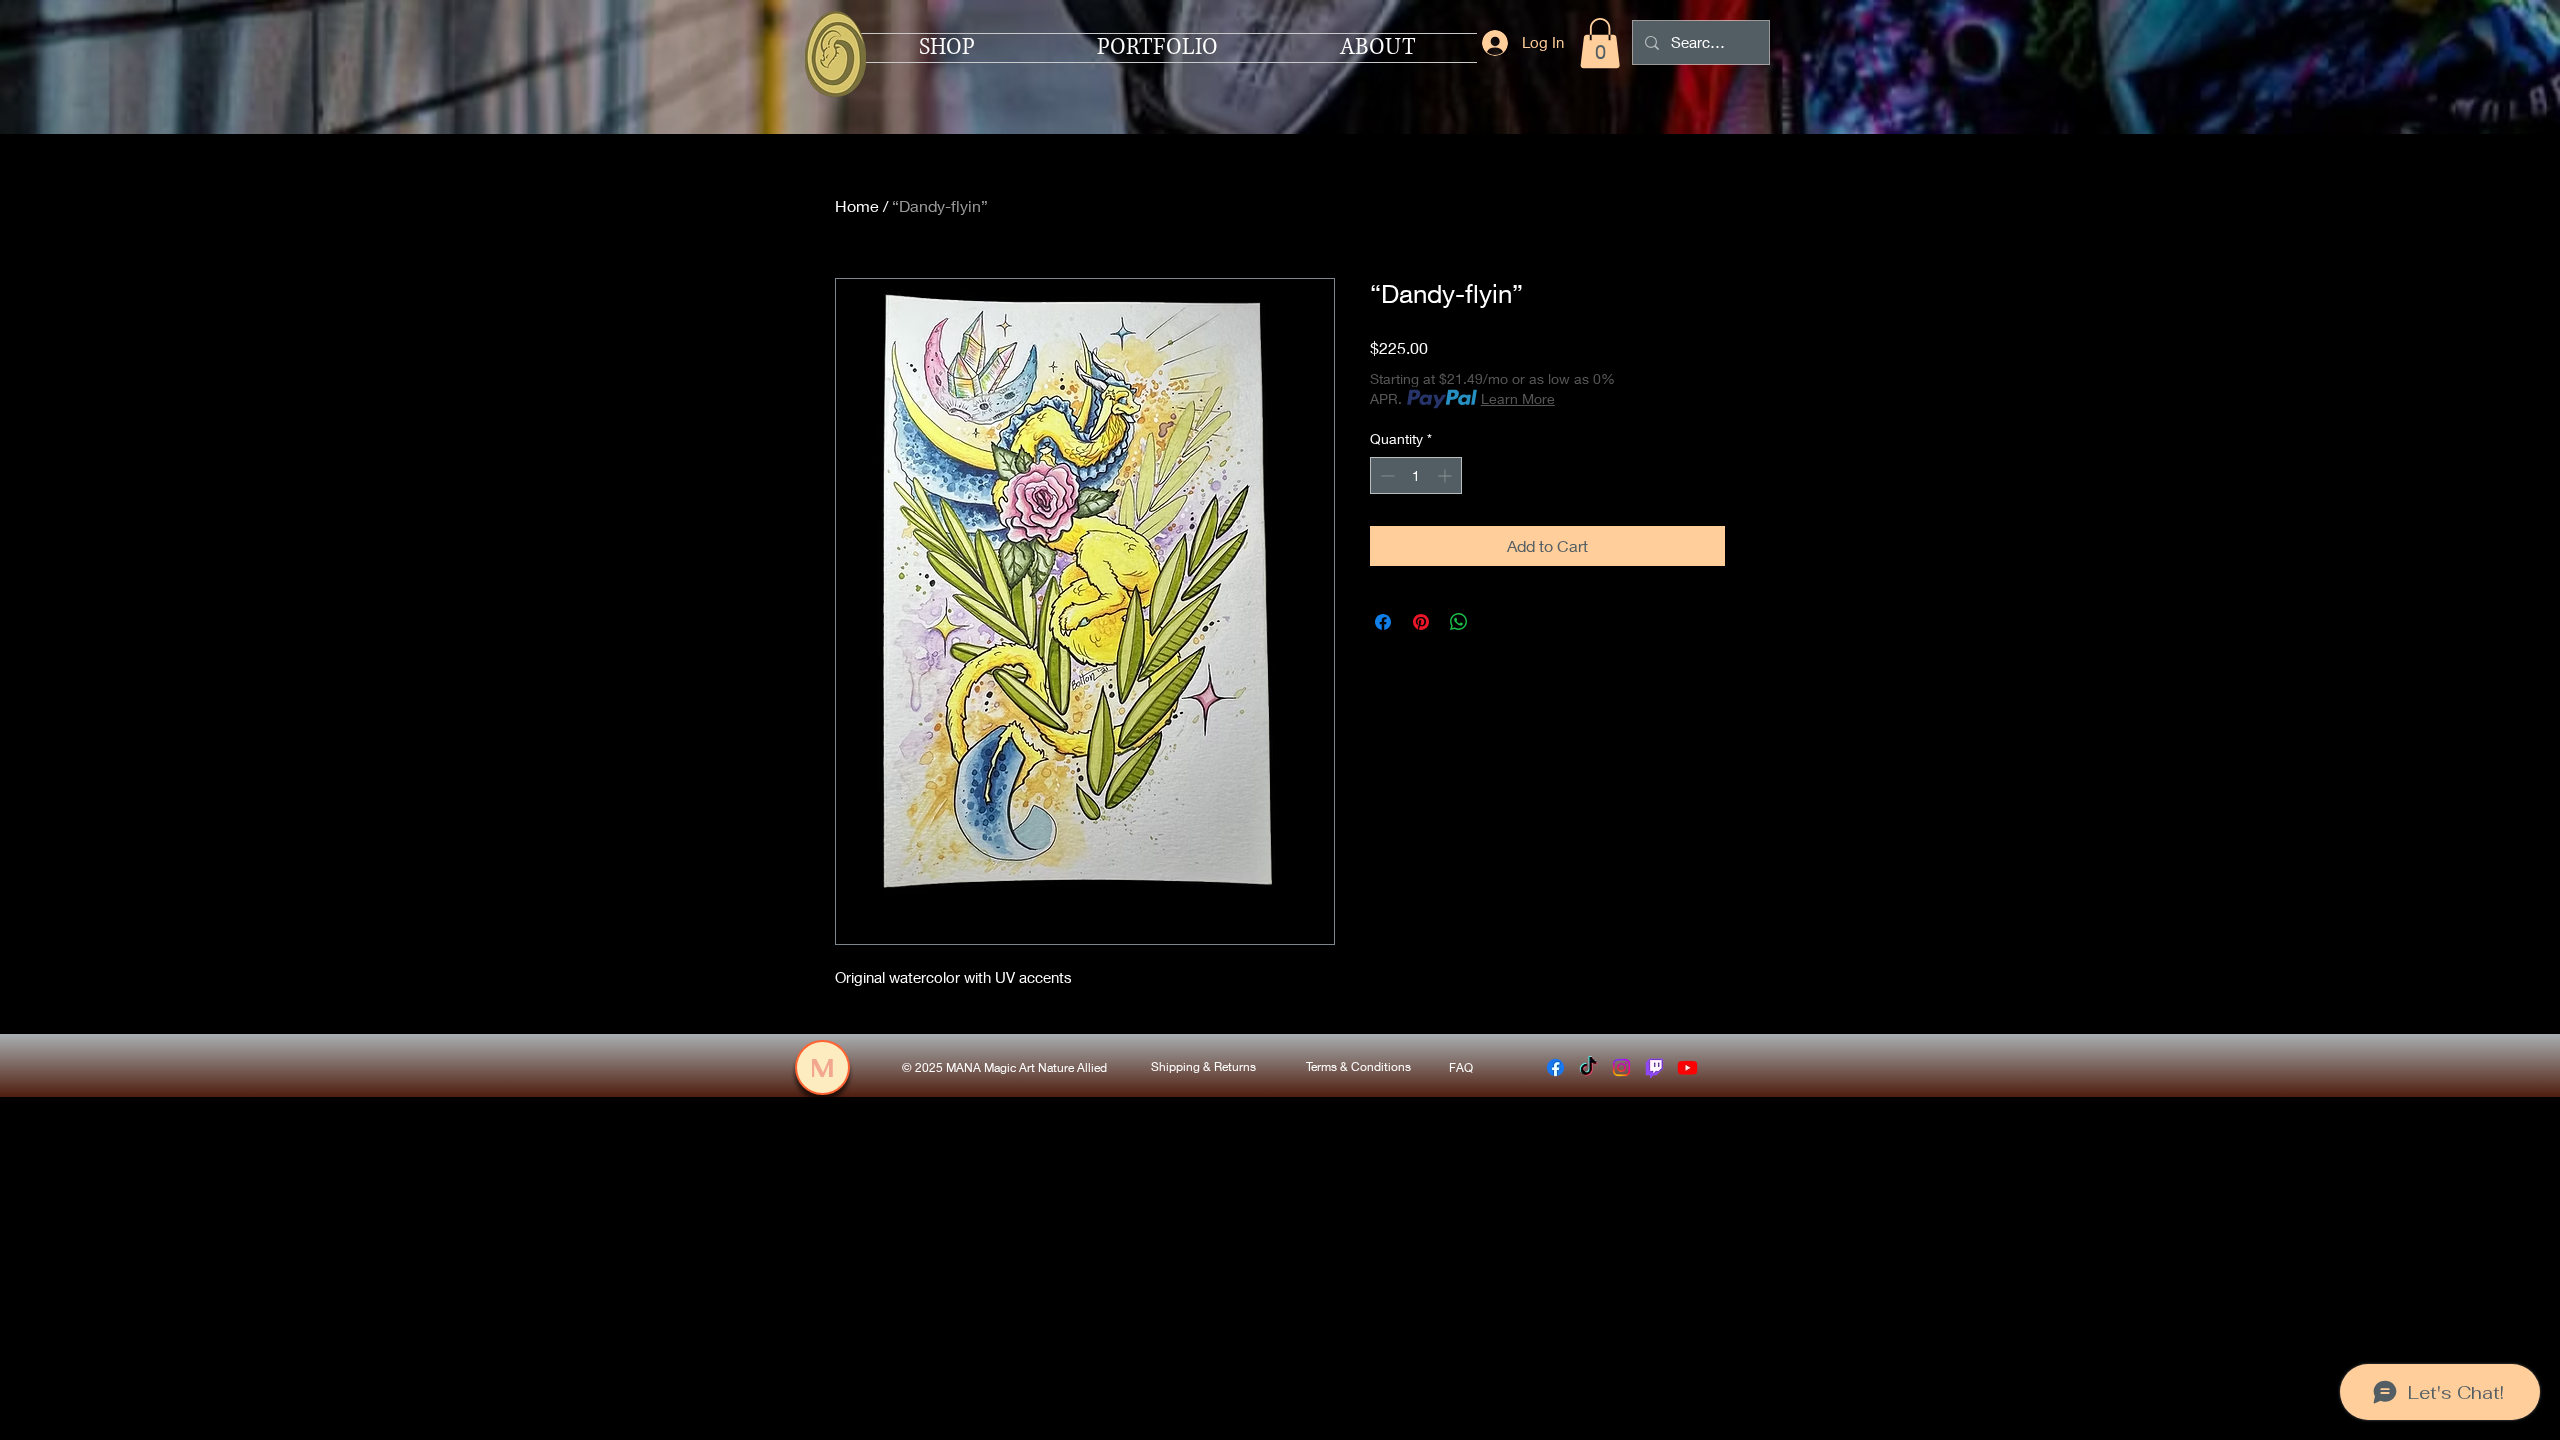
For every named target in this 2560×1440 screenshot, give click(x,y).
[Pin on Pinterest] (1421, 622)
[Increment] (1446, 475)
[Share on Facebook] (1383, 622)
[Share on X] (1497, 622)
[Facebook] (1555, 1067)
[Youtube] (1687, 1067)
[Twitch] (1654, 1067)
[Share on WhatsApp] (1459, 622)
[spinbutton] (1416, 475)
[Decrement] (1385, 475)
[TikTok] (1588, 1067)
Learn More (1518, 398)
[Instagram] (1621, 1067)
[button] (1600, 43)
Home (857, 205)
